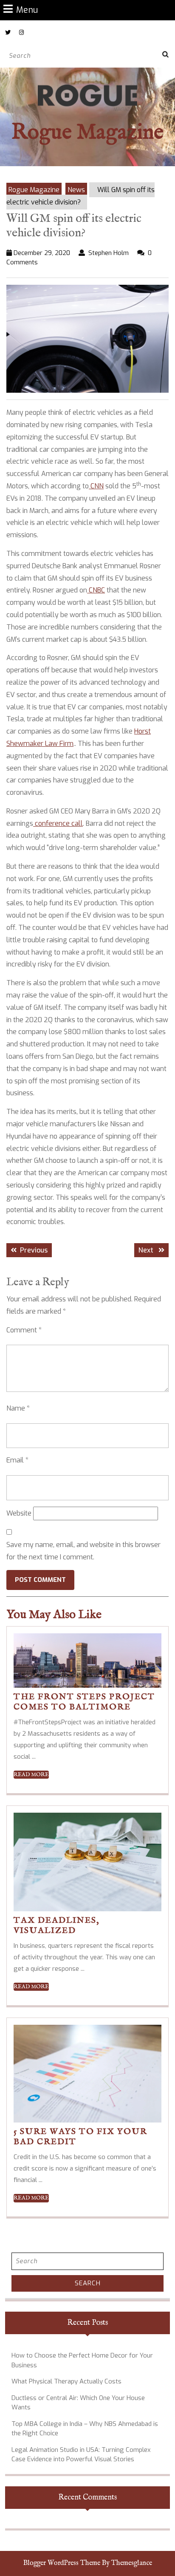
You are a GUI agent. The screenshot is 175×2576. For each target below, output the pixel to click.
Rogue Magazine (87, 133)
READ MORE (31, 1775)
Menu (27, 10)
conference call (58, 823)
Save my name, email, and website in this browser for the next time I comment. (83, 1551)
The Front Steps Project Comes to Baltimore (84, 1702)
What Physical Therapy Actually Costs (66, 2381)
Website (19, 1513)
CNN (96, 486)
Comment (24, 1330)
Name (18, 1408)
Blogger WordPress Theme (62, 2563)
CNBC (96, 590)
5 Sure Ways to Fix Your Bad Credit (80, 2137)
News (76, 190)
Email (17, 1460)
